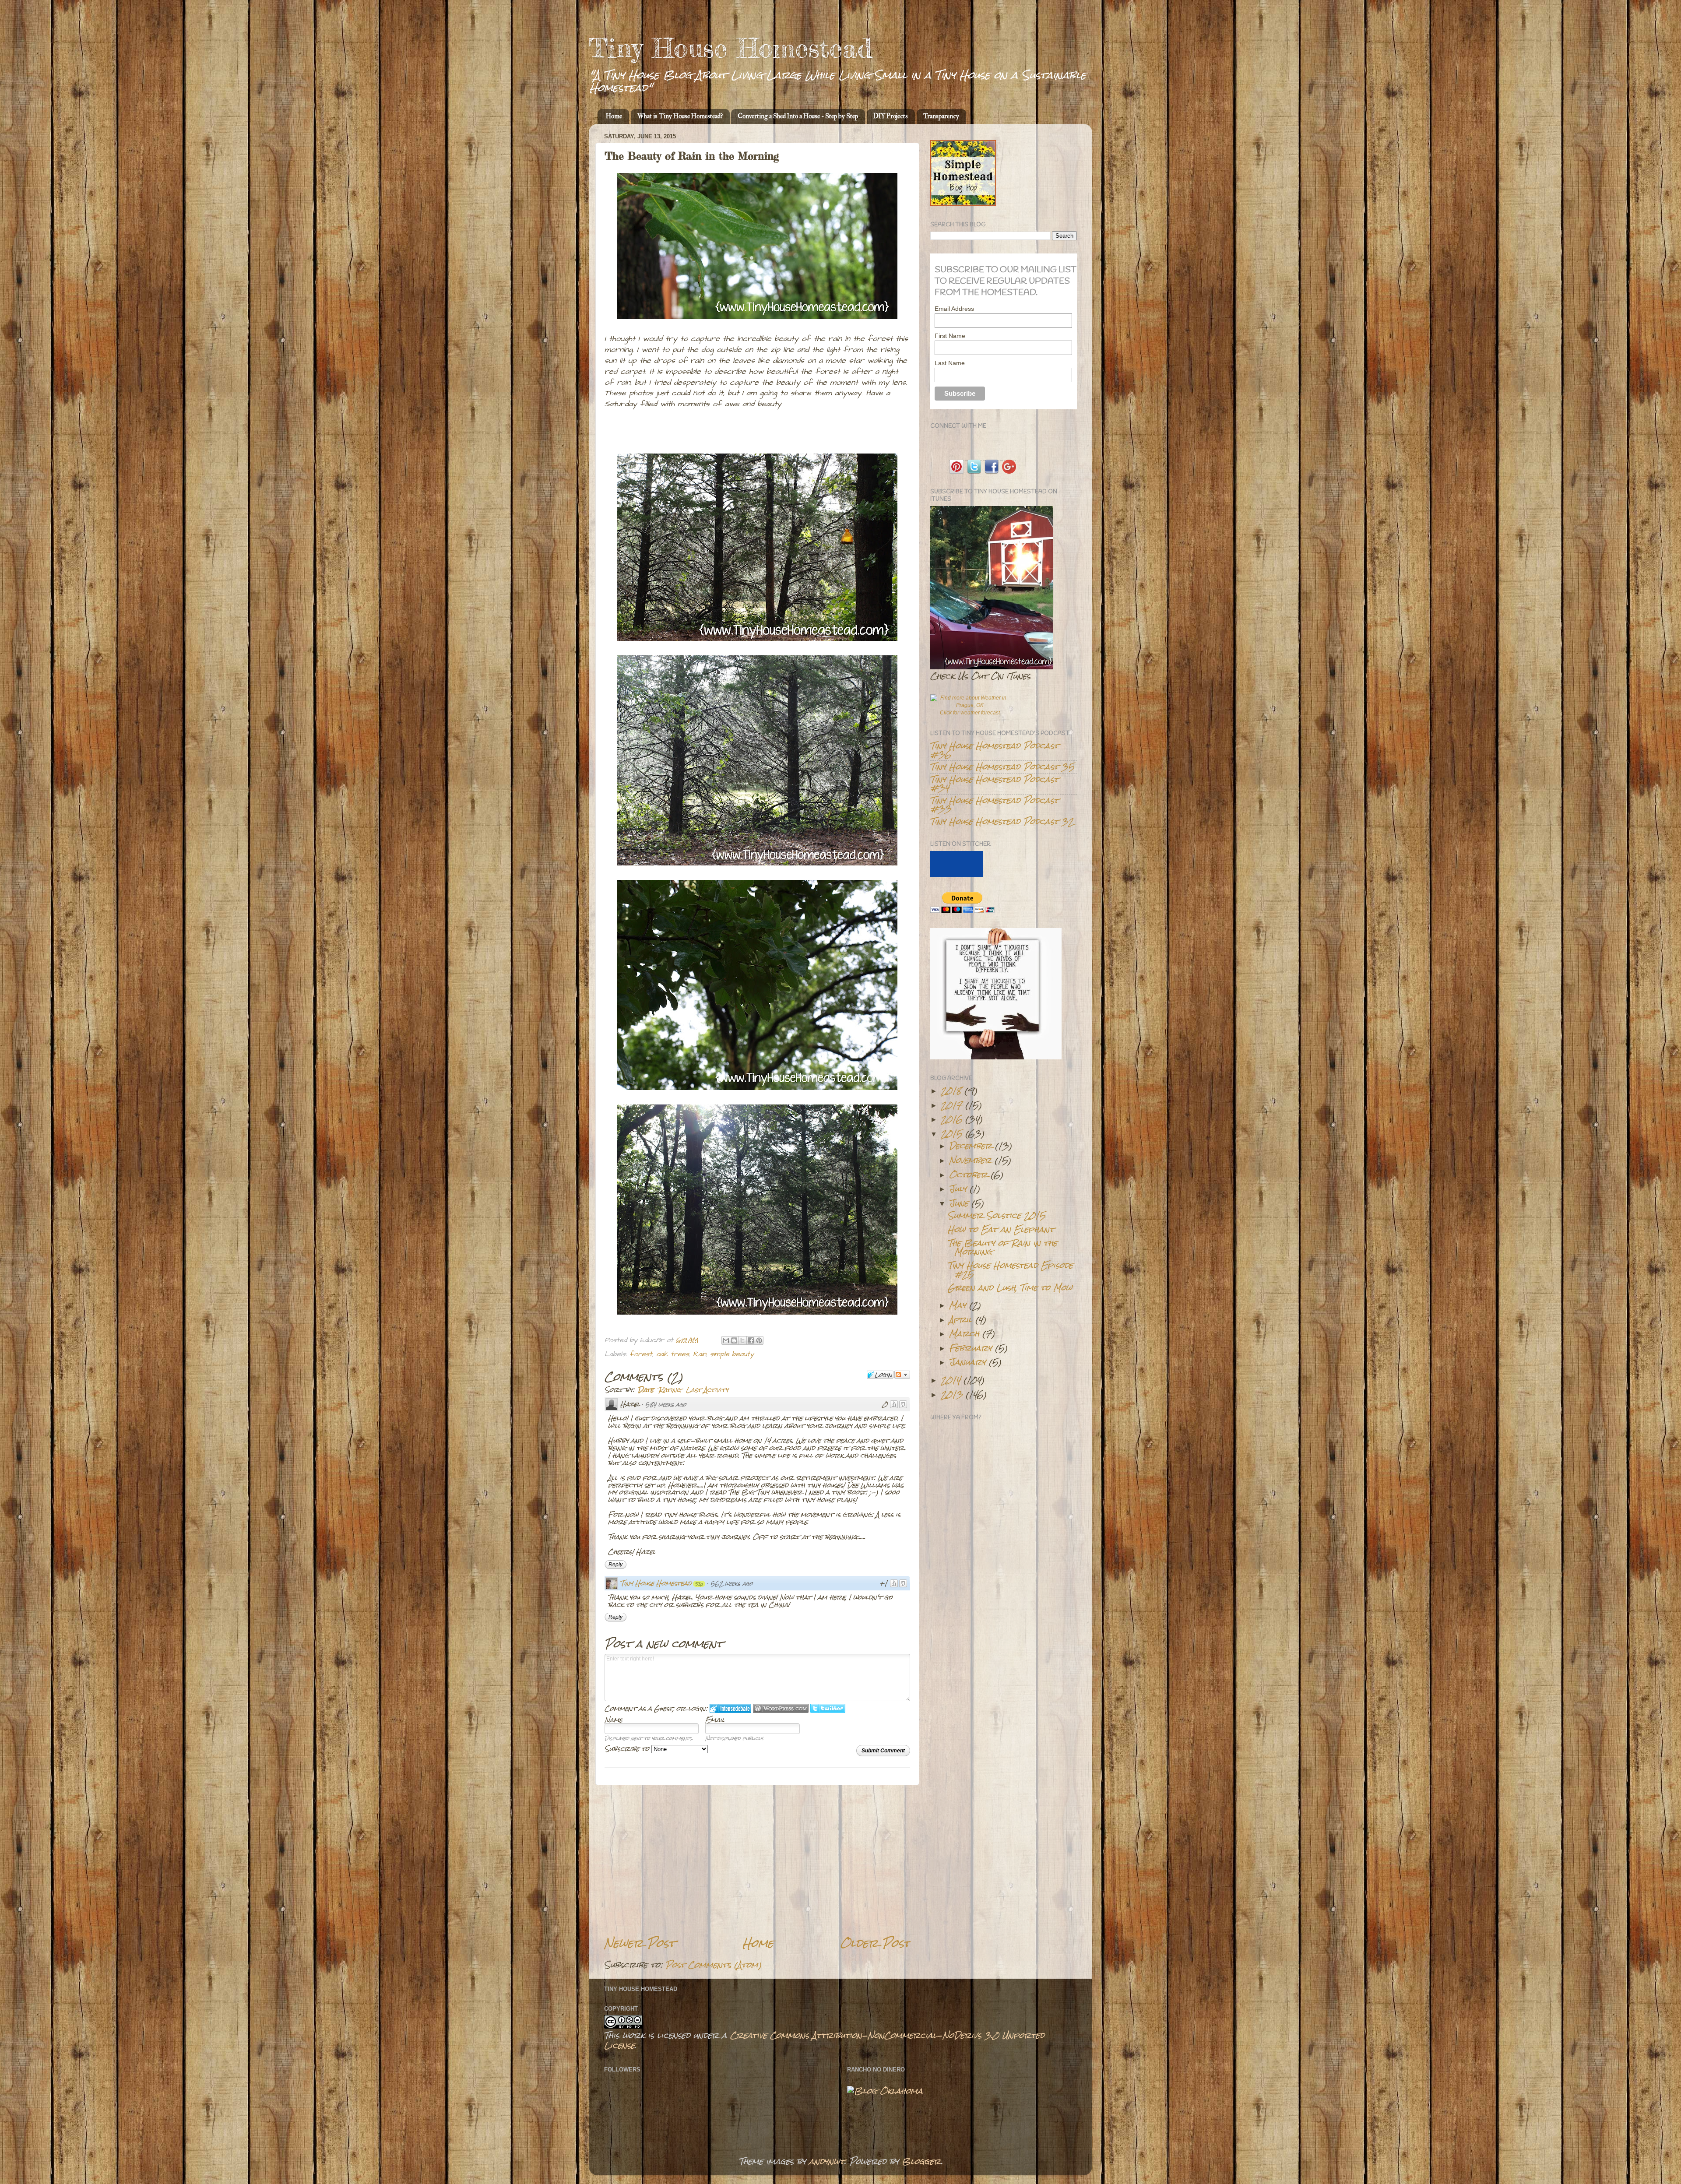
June (959, 1203)
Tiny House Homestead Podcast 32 (1002, 821)
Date (646, 1390)
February (971, 1348)
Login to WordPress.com (781, 1708)
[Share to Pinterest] (759, 1340)
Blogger (921, 2161)
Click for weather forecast (970, 713)
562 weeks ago (732, 1584)
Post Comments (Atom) (714, 1965)
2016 (951, 1119)
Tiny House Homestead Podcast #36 (994, 750)
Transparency (941, 116)
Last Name (950, 363)
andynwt (827, 2161)
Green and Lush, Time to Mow (1010, 1287)
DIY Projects (891, 116)
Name (614, 1719)
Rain (700, 1354)
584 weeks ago (666, 1405)
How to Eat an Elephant (1001, 1229)
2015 (951, 1133)
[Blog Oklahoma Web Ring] (885, 2091)
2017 (951, 1105)
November (970, 1160)
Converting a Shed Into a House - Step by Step (798, 116)
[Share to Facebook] (751, 1340)
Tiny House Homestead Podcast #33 (994, 804)
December (971, 1146)
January (967, 1362)
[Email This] (726, 1340)
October (968, 1175)
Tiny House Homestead (730, 48)
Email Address (954, 309)
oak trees (673, 1354)
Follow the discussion (902, 1375)
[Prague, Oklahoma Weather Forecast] (970, 705)
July (958, 1189)
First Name (950, 336)
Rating (670, 1390)
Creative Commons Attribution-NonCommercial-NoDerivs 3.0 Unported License (824, 2040)
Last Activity (707, 1390)
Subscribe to (628, 1749)
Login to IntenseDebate (730, 1708)
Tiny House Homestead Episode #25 (1010, 1269)
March (964, 1333)
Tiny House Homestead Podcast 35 (1002, 767)
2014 (951, 1380)
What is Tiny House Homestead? (680, 116)
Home (614, 116)
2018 (951, 1090)
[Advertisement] (757, 1860)
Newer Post (640, 1943)
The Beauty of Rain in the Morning (1002, 1247)
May (958, 1305)
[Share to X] (742, 1340)
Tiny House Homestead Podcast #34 (994, 783)
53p (699, 1584)
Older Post (875, 1943)
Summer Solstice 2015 (997, 1215)
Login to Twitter (828, 1708)
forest (641, 1354)
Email (715, 1719)
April (961, 1319)
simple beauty (732, 1354)
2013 (952, 1394)
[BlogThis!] (734, 1340)
